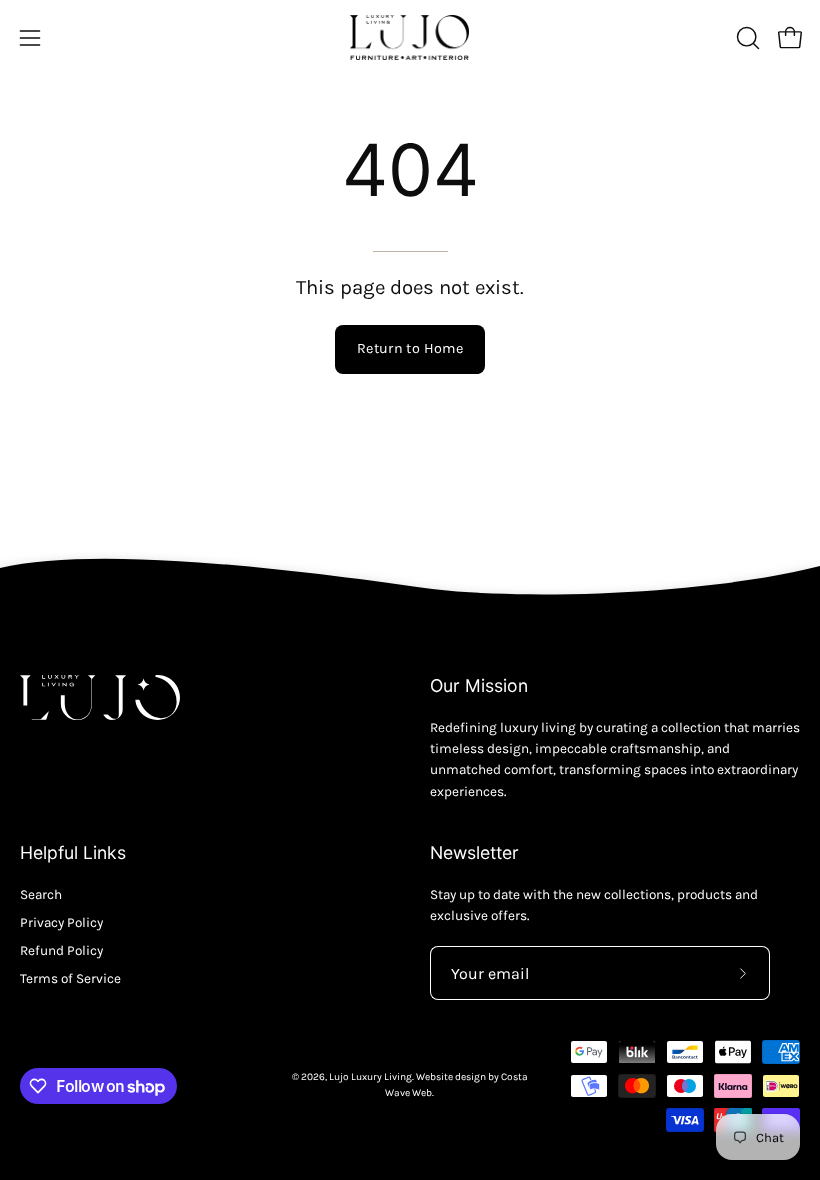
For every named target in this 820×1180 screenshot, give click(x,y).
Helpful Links (73, 852)
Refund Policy (61, 950)
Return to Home (410, 348)
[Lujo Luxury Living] (410, 37)
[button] (746, 38)
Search (41, 894)
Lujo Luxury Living (370, 1077)
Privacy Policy (61, 922)
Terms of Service (70, 978)
